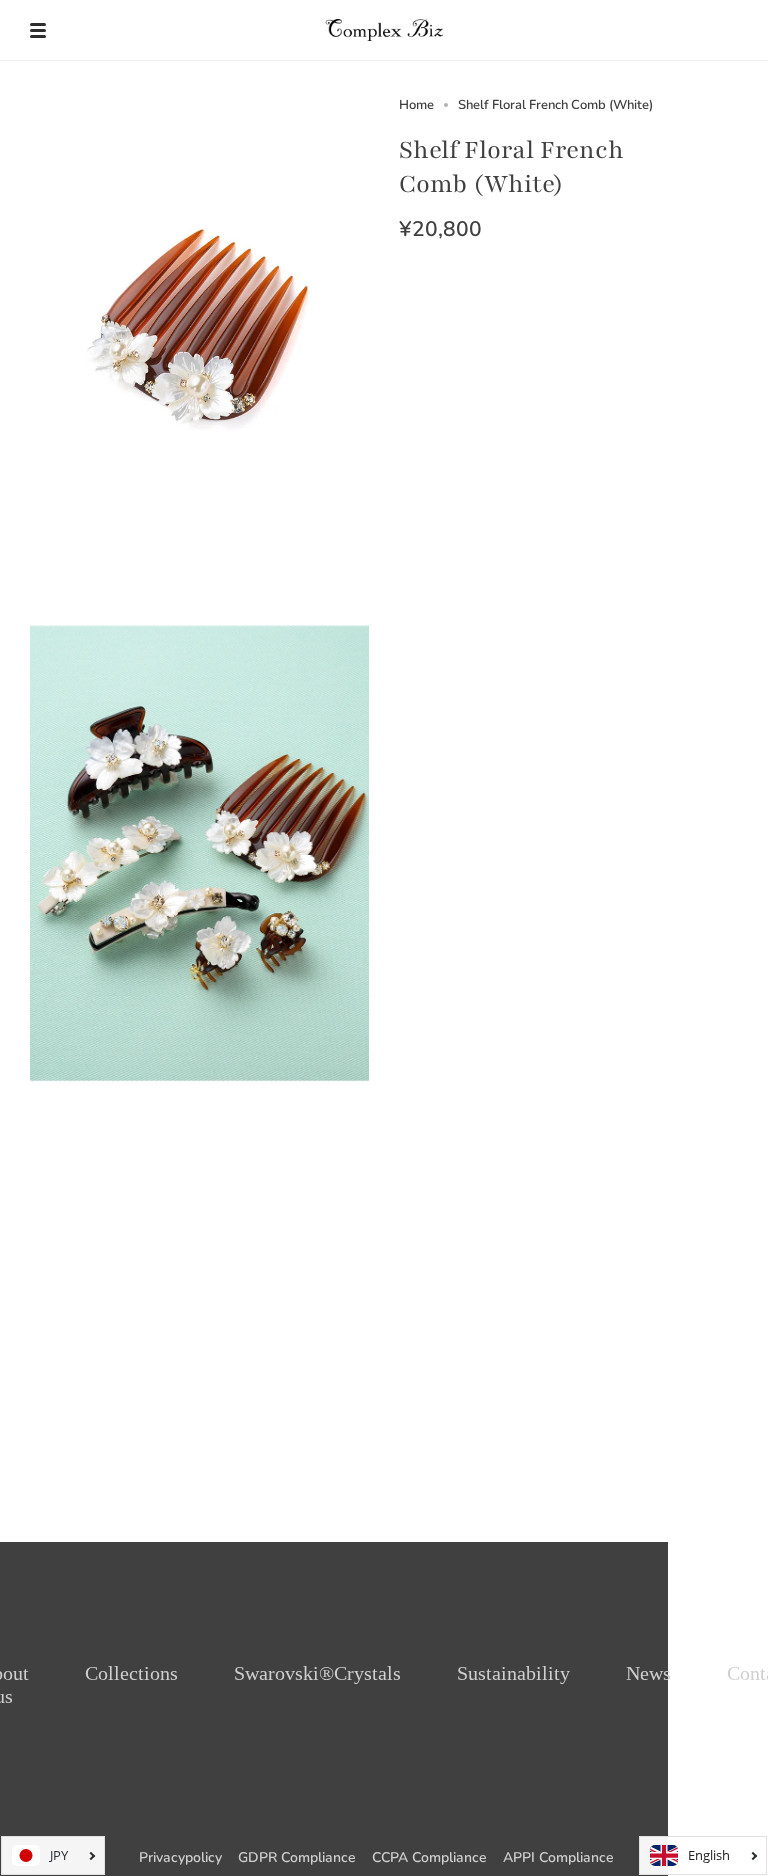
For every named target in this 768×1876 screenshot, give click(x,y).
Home (416, 105)
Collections (131, 1673)
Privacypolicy (180, 1857)
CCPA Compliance (429, 1857)
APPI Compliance (558, 1857)
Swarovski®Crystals (317, 1673)
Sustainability (513, 1673)
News (648, 1673)
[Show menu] (45, 30)
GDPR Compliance (297, 1857)
